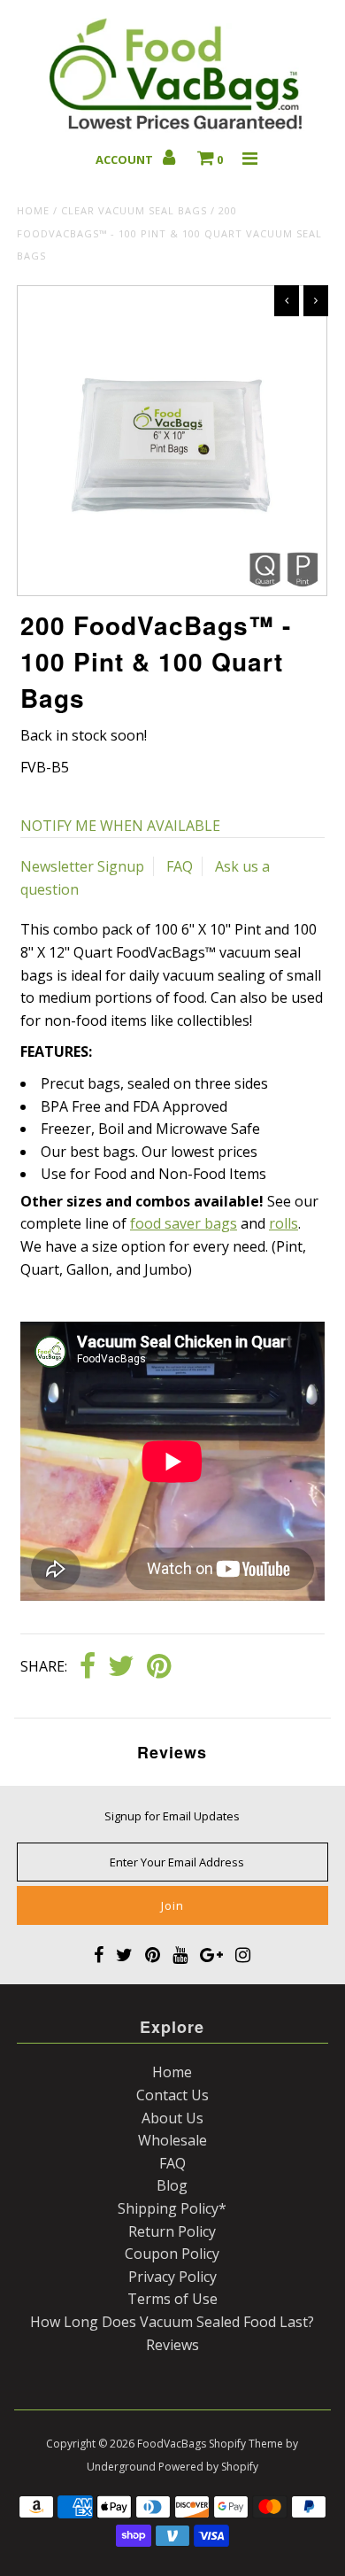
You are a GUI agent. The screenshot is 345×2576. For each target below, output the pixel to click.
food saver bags (184, 1223)
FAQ (180, 866)
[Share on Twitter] (121, 1667)
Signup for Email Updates (172, 1816)
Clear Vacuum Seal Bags (134, 210)
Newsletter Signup (82, 866)
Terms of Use (172, 2299)
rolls (284, 1223)
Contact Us (172, 2095)
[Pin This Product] (159, 1667)
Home (33, 210)
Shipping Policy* (172, 2208)
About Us (172, 2118)
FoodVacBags (172, 2444)
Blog (172, 2185)
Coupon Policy (172, 2254)
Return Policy (172, 2231)
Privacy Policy (172, 2277)
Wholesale (172, 2140)
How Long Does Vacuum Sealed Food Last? (172, 2322)
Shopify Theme (246, 2444)
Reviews (172, 2345)
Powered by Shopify (208, 2467)
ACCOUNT (126, 159)
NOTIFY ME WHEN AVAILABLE (120, 826)
